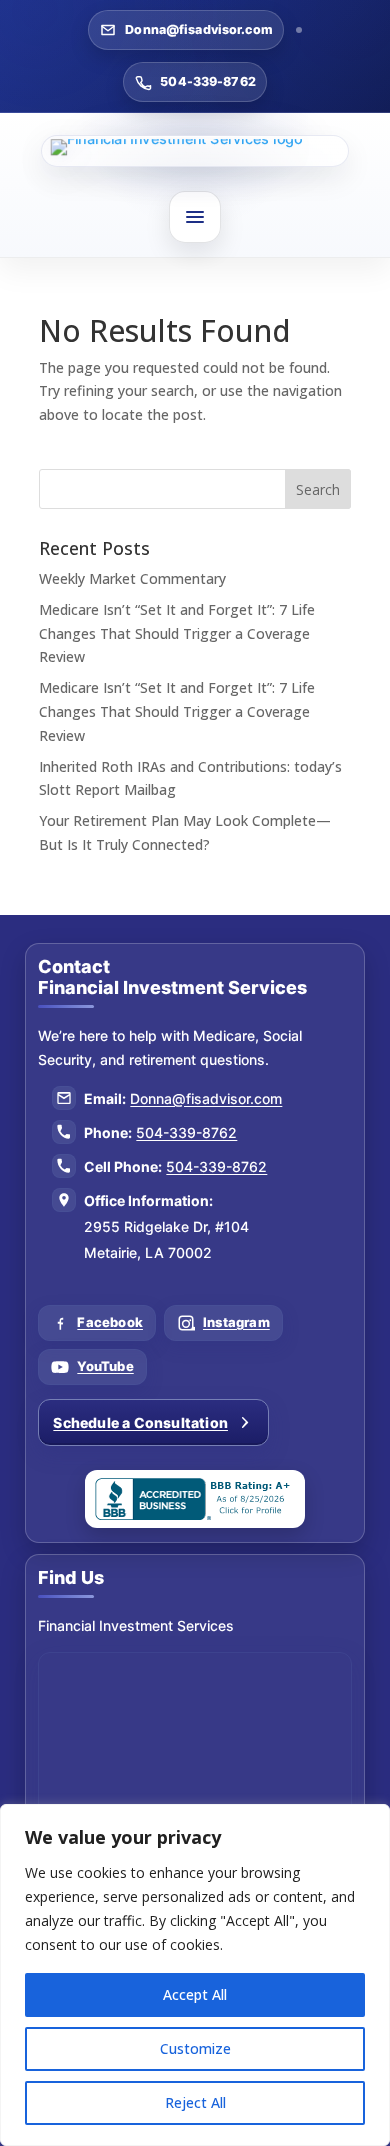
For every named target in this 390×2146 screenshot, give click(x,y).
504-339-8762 (208, 81)
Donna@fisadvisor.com (199, 29)
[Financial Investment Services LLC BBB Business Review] (195, 1499)
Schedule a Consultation (140, 1422)
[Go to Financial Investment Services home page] (195, 151)
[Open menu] (195, 217)
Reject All (195, 2102)
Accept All (195, 1994)
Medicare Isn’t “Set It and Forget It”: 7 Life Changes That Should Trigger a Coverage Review (177, 633)
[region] (195, 1975)
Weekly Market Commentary (132, 578)
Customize (195, 2048)
